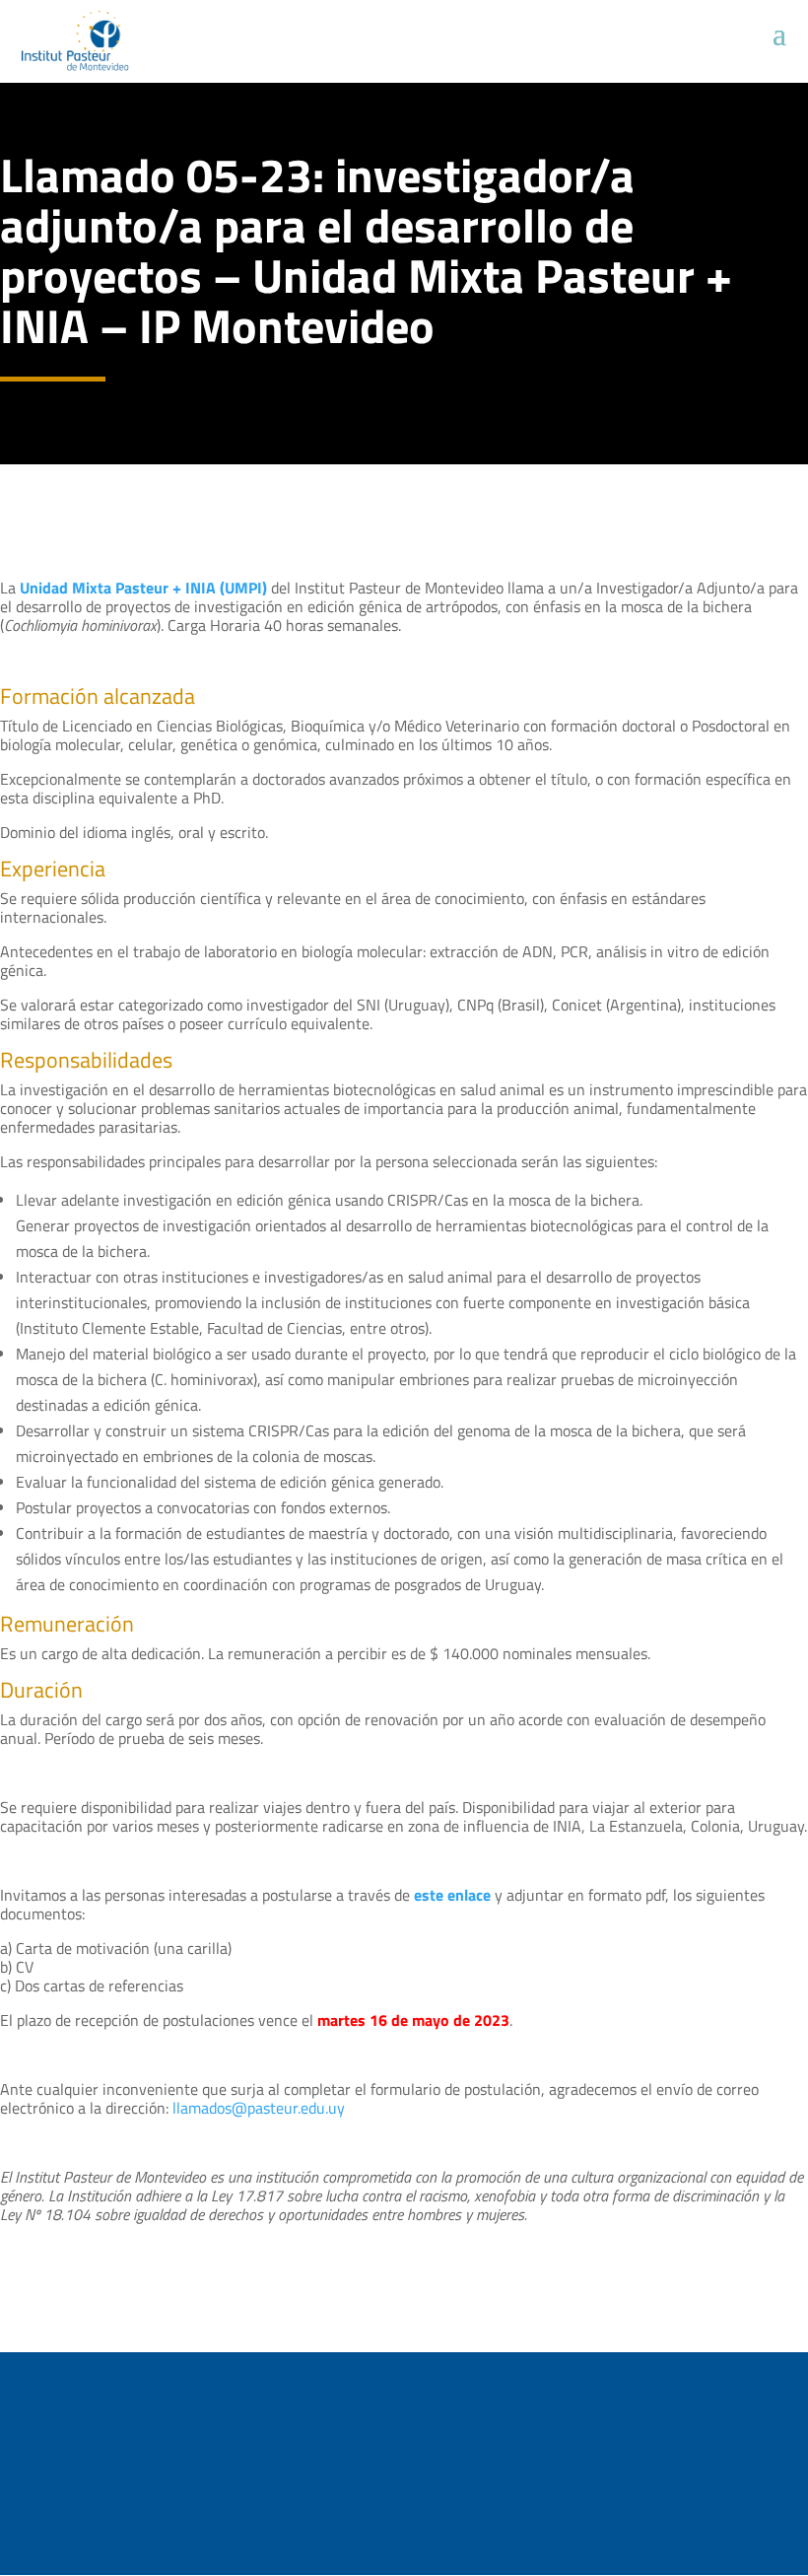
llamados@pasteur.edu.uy (259, 2108)
